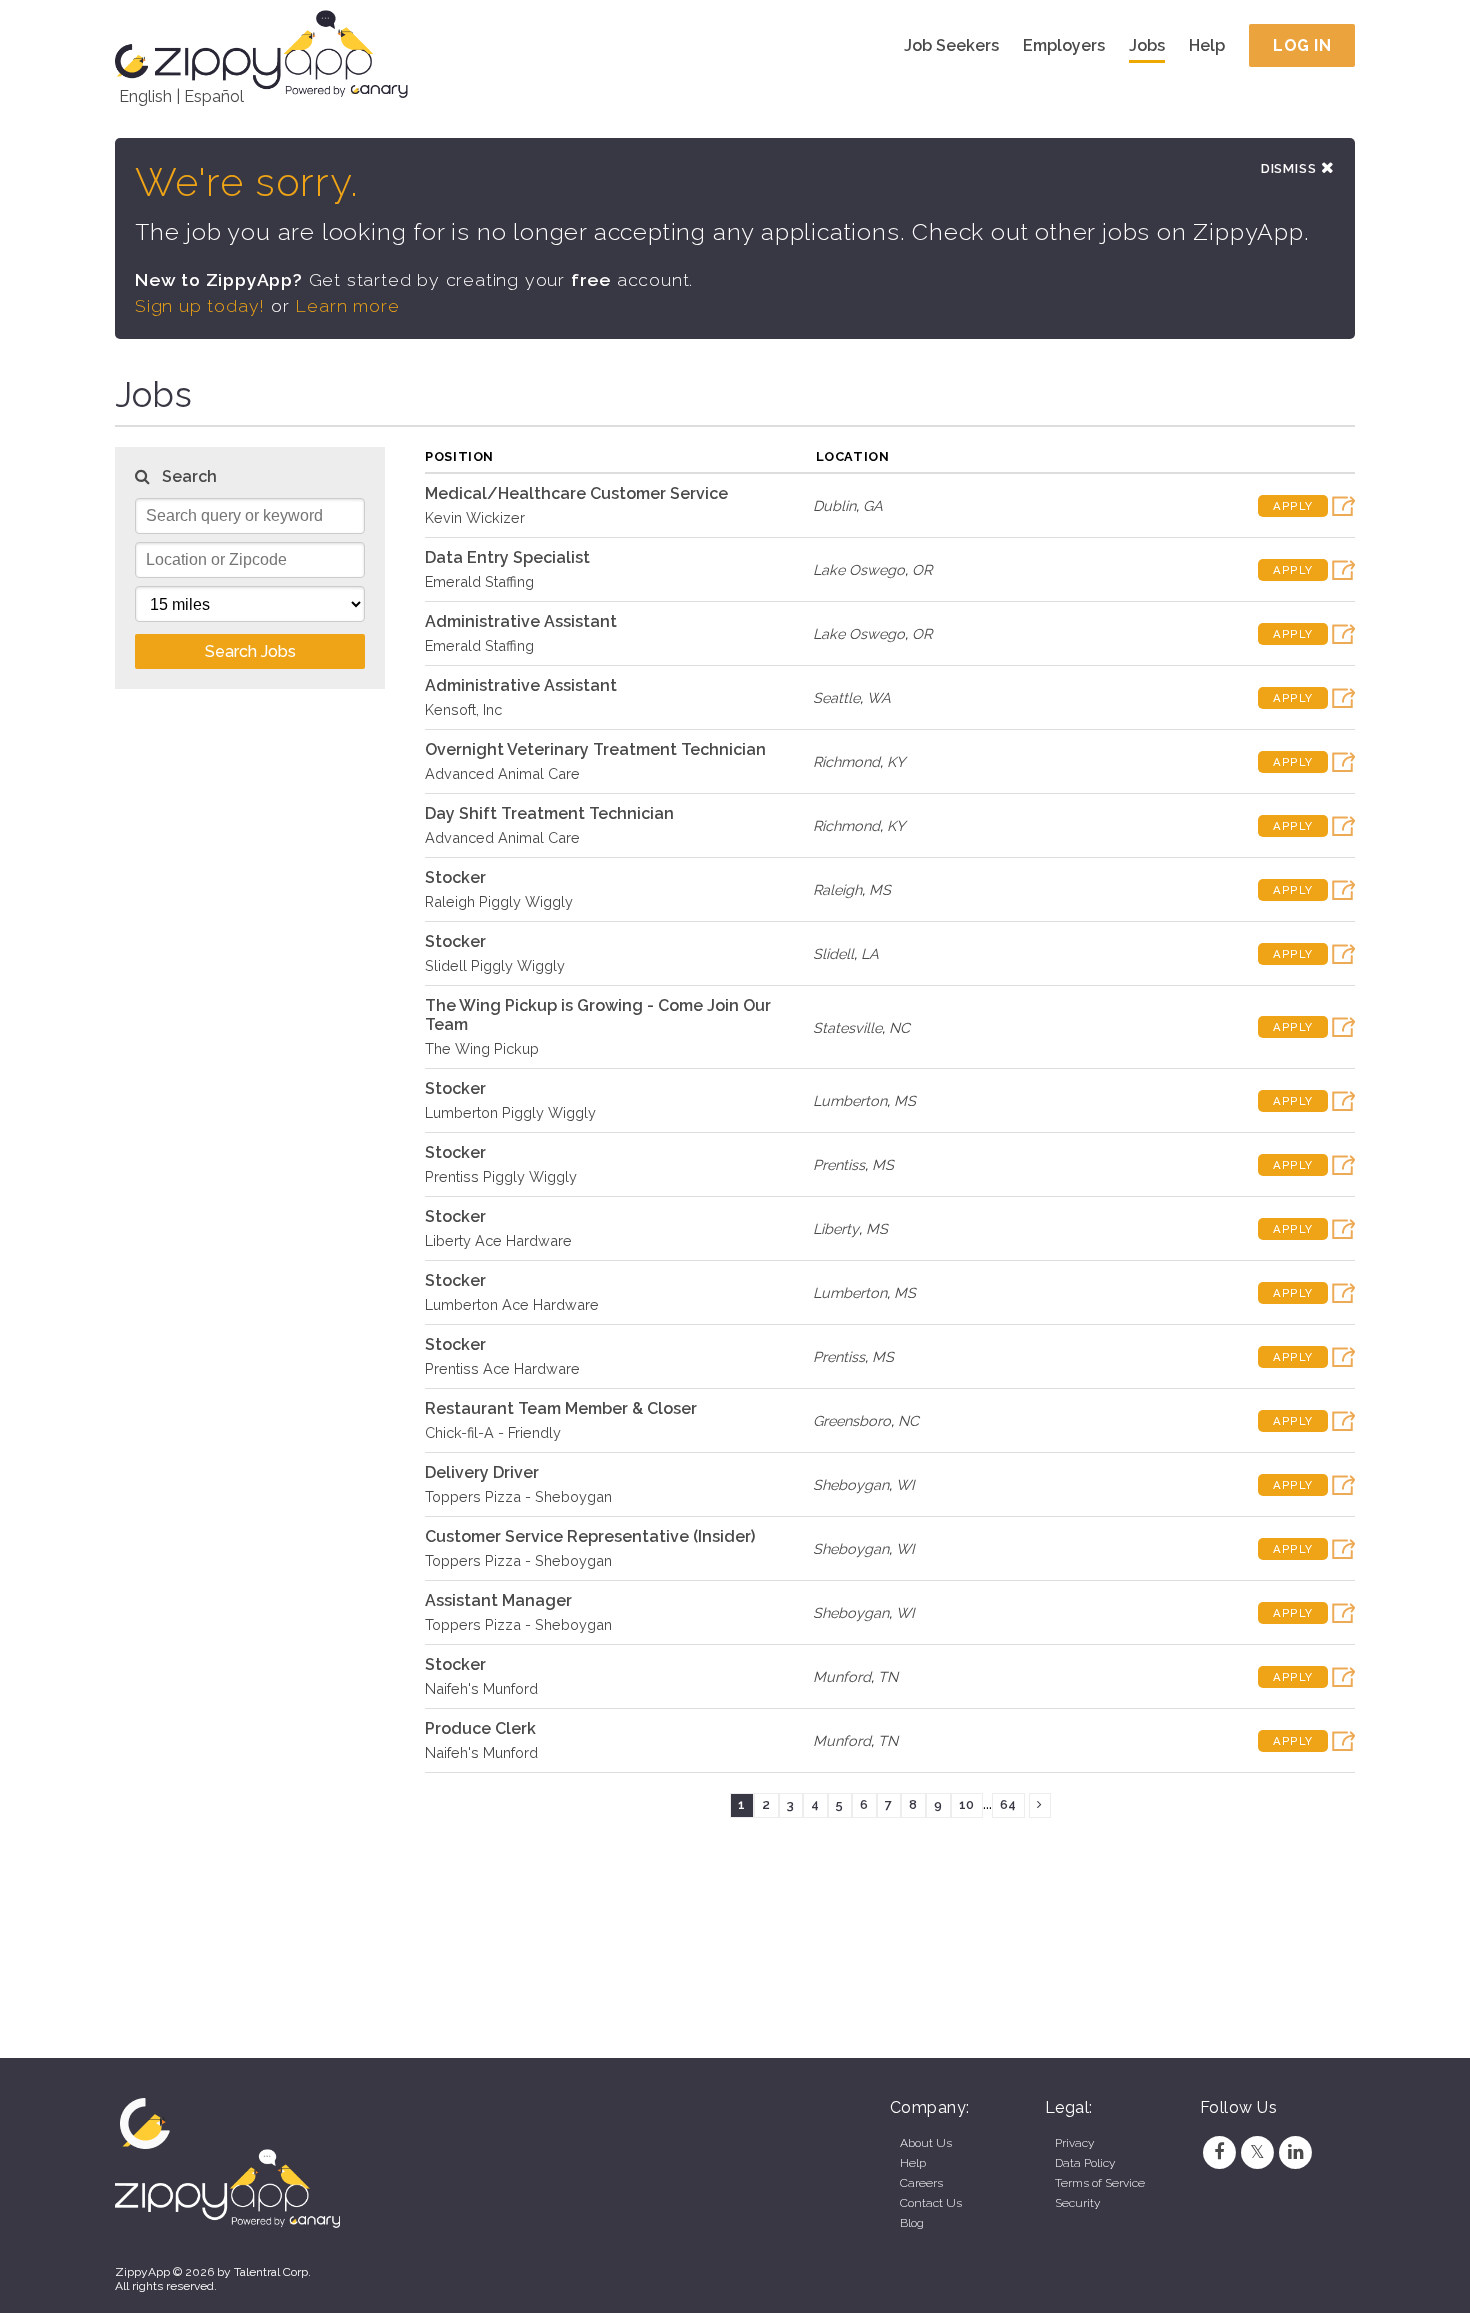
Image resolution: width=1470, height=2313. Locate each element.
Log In (1302, 45)
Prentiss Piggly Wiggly (501, 1176)
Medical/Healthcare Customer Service (576, 493)
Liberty (836, 1228)
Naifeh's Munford (481, 1688)
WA (879, 697)
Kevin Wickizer (475, 517)
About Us (926, 2143)
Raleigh (837, 889)
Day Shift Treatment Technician (549, 813)
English (145, 96)
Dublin (834, 505)
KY (896, 761)
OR (922, 569)
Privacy (1074, 2143)
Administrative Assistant (521, 621)
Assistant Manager (498, 1600)
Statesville (847, 1027)
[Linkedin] (1296, 2152)
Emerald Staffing (479, 581)
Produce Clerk (480, 1728)
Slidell (833, 953)
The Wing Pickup (482, 1048)
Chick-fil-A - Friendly (493, 1432)
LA (870, 953)
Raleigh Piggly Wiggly (499, 901)
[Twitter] (1257, 2152)
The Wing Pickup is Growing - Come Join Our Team (598, 1015)
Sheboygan (851, 1484)
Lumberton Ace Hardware (512, 1304)
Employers (1064, 45)
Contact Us (931, 2203)
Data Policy (1085, 2163)
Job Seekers (951, 45)
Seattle (836, 697)
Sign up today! (200, 305)
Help (1207, 45)
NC (899, 1027)
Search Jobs (250, 651)
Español (214, 96)
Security (1077, 2203)
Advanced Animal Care (502, 773)
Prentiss (839, 1164)
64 (1008, 1804)
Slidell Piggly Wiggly (495, 965)
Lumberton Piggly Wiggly (510, 1112)
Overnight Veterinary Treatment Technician (595, 749)
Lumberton (850, 1100)
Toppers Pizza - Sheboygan (518, 1496)
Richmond (846, 761)
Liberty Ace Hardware (498, 1240)
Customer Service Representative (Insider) (590, 1536)
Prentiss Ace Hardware (502, 1368)
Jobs (1147, 45)
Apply (1293, 506)
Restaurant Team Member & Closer (561, 1408)
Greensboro (852, 1420)
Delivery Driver (482, 1472)
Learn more (347, 305)
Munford (842, 1676)
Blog (912, 2223)
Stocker (455, 877)
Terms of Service (1100, 2183)
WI (905, 1484)
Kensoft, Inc (463, 709)
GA (873, 505)
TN (888, 1676)
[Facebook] (1219, 2152)
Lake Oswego (859, 569)
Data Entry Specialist (507, 557)
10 (966, 1804)
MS (880, 889)
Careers (921, 2183)
